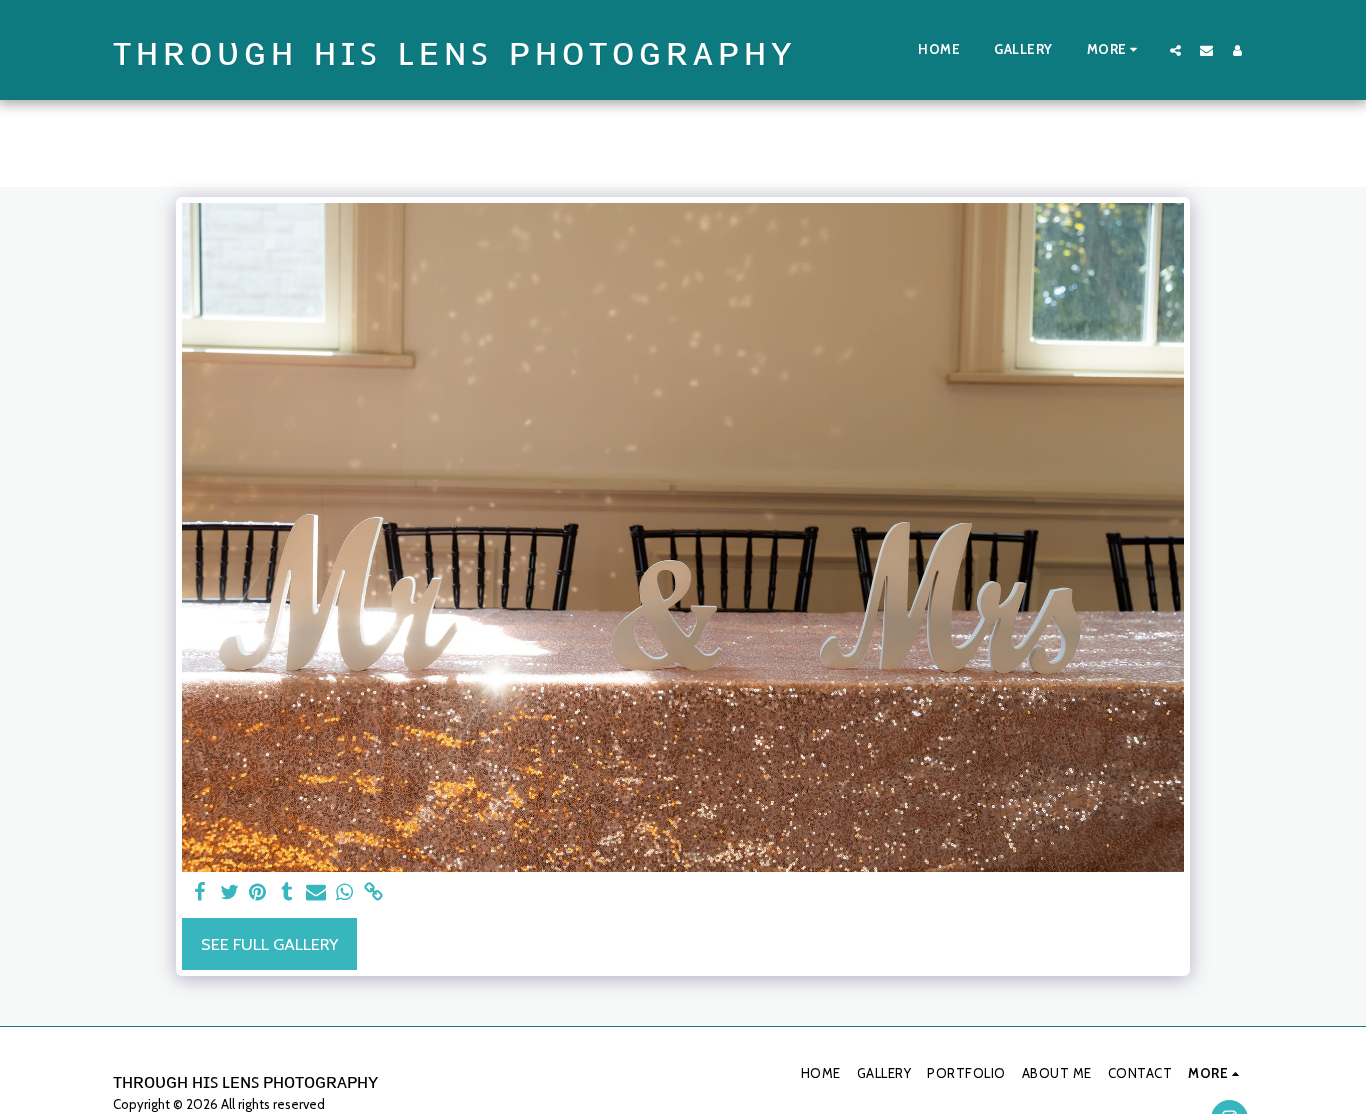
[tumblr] (286, 893)
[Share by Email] (315, 893)
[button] (1175, 50)
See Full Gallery (269, 944)
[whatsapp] (344, 893)
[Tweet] (229, 893)
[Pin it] (258, 893)
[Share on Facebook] (200, 893)
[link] (373, 893)
